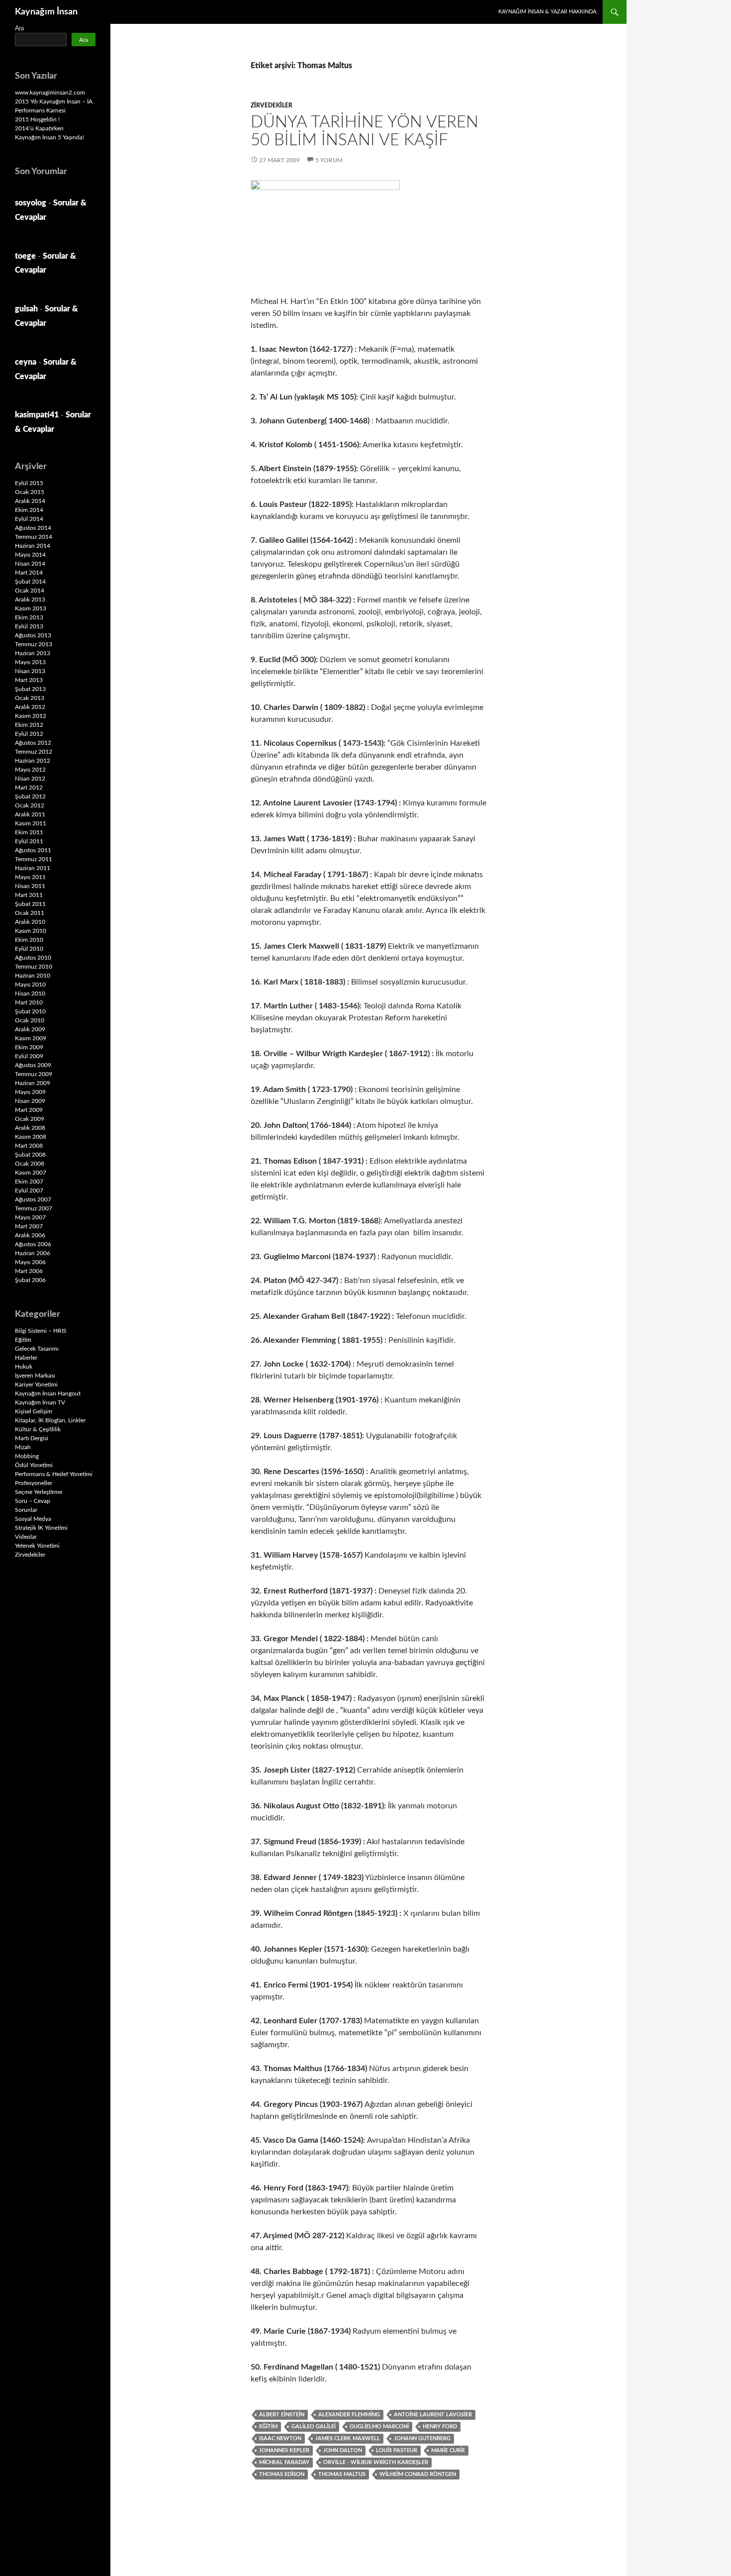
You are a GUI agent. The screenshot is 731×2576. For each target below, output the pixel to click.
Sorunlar (26, 1510)
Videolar (26, 1537)
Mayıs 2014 (30, 555)
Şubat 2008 (30, 1155)
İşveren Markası (35, 1376)
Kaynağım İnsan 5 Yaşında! (49, 137)
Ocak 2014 (30, 591)
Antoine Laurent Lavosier (433, 2415)
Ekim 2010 (29, 940)
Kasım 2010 (31, 931)
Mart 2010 (29, 1002)
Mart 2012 (29, 788)
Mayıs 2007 (30, 1217)
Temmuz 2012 (34, 752)
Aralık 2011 (30, 814)
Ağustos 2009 (33, 1065)
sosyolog (31, 203)
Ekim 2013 (29, 617)
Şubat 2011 (30, 904)
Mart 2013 (29, 680)
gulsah (26, 309)
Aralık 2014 (30, 501)
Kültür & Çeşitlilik (38, 1429)
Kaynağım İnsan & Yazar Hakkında (547, 12)
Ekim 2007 (29, 1182)
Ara (19, 28)
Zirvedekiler (272, 105)
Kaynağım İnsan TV (40, 1402)
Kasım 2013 (31, 608)
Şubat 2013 (30, 689)
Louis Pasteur (397, 2450)
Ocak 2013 (30, 698)
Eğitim (268, 2427)
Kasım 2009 (31, 1038)
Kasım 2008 (31, 1137)
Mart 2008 (29, 1146)
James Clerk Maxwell (348, 2438)
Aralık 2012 (30, 707)
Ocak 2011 (30, 913)
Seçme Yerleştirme (39, 1492)
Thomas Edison (282, 2474)
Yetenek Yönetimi (37, 1546)
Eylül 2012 (29, 734)
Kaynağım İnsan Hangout (48, 1393)
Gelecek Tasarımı (37, 1349)
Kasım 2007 (31, 1173)
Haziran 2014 (33, 546)
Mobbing (27, 1456)
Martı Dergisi (32, 1438)
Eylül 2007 (29, 1190)
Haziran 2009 (33, 1083)
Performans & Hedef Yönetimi (54, 1474)
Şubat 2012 (30, 796)
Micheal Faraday (284, 2462)
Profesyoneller (34, 1483)
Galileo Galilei (314, 2427)
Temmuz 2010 (34, 967)
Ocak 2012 (30, 805)
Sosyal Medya (33, 1519)
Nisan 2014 (30, 564)
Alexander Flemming (349, 2415)
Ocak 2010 (30, 1020)
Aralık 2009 (30, 1029)
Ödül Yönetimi (34, 1465)
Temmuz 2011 (34, 859)
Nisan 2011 (30, 886)
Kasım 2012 (31, 716)
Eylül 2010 (29, 949)
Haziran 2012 (33, 761)
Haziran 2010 (33, 976)
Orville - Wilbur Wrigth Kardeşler (376, 2462)
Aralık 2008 (30, 1128)
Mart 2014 (29, 573)
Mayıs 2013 (30, 662)
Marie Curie (448, 2450)
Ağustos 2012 (33, 743)
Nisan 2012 (30, 779)
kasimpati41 (37, 415)
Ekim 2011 (29, 832)
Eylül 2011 (29, 841)
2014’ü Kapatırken (39, 128)
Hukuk (24, 1367)
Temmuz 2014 (34, 537)
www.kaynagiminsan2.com (50, 93)
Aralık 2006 (30, 1235)
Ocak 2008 (30, 1164)
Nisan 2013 (30, 671)
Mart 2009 (29, 1110)
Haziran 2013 (33, 653)
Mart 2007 (29, 1226)
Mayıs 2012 (30, 770)
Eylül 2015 (29, 483)
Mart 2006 (29, 1271)
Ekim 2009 (29, 1047)
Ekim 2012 (29, 725)
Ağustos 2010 (33, 958)
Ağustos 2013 (33, 635)
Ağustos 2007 (33, 1199)
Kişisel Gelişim (34, 1411)
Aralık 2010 (30, 922)
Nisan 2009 (30, 1101)
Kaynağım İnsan (46, 12)
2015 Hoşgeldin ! (37, 119)
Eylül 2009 (29, 1056)
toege (25, 256)
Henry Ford (440, 2427)
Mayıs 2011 (30, 877)
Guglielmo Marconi (379, 2427)
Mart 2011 (29, 895)
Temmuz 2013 (34, 644)
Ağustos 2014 (33, 528)
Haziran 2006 (33, 1253)
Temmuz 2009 (34, 1074)
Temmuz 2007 (34, 1208)
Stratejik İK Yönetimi (41, 1528)
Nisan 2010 (30, 993)
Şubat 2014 (30, 582)
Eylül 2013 (29, 626)
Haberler (26, 1358)
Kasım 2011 (31, 823)
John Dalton (343, 2450)
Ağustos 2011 (33, 850)
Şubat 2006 (30, 1280)
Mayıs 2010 (30, 985)
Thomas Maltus (342, 2474)
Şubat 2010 (30, 1011)
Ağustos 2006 (33, 1244)
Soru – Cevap (33, 1501)
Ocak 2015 (30, 492)
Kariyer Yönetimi (36, 1385)
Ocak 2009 (30, 1119)
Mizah (23, 1447)
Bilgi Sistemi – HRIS (41, 1331)
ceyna (26, 362)
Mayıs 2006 (30, 1262)
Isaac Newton (280, 2438)
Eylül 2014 (29, 519)
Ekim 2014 (29, 510)
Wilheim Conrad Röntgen (418, 2474)
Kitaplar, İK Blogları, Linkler (50, 1420)
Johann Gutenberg (422, 2438)
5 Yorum (329, 160)
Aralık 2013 (30, 599)
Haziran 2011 (33, 868)
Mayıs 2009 (30, 1092)
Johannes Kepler (284, 2450)
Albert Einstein (282, 2415)
